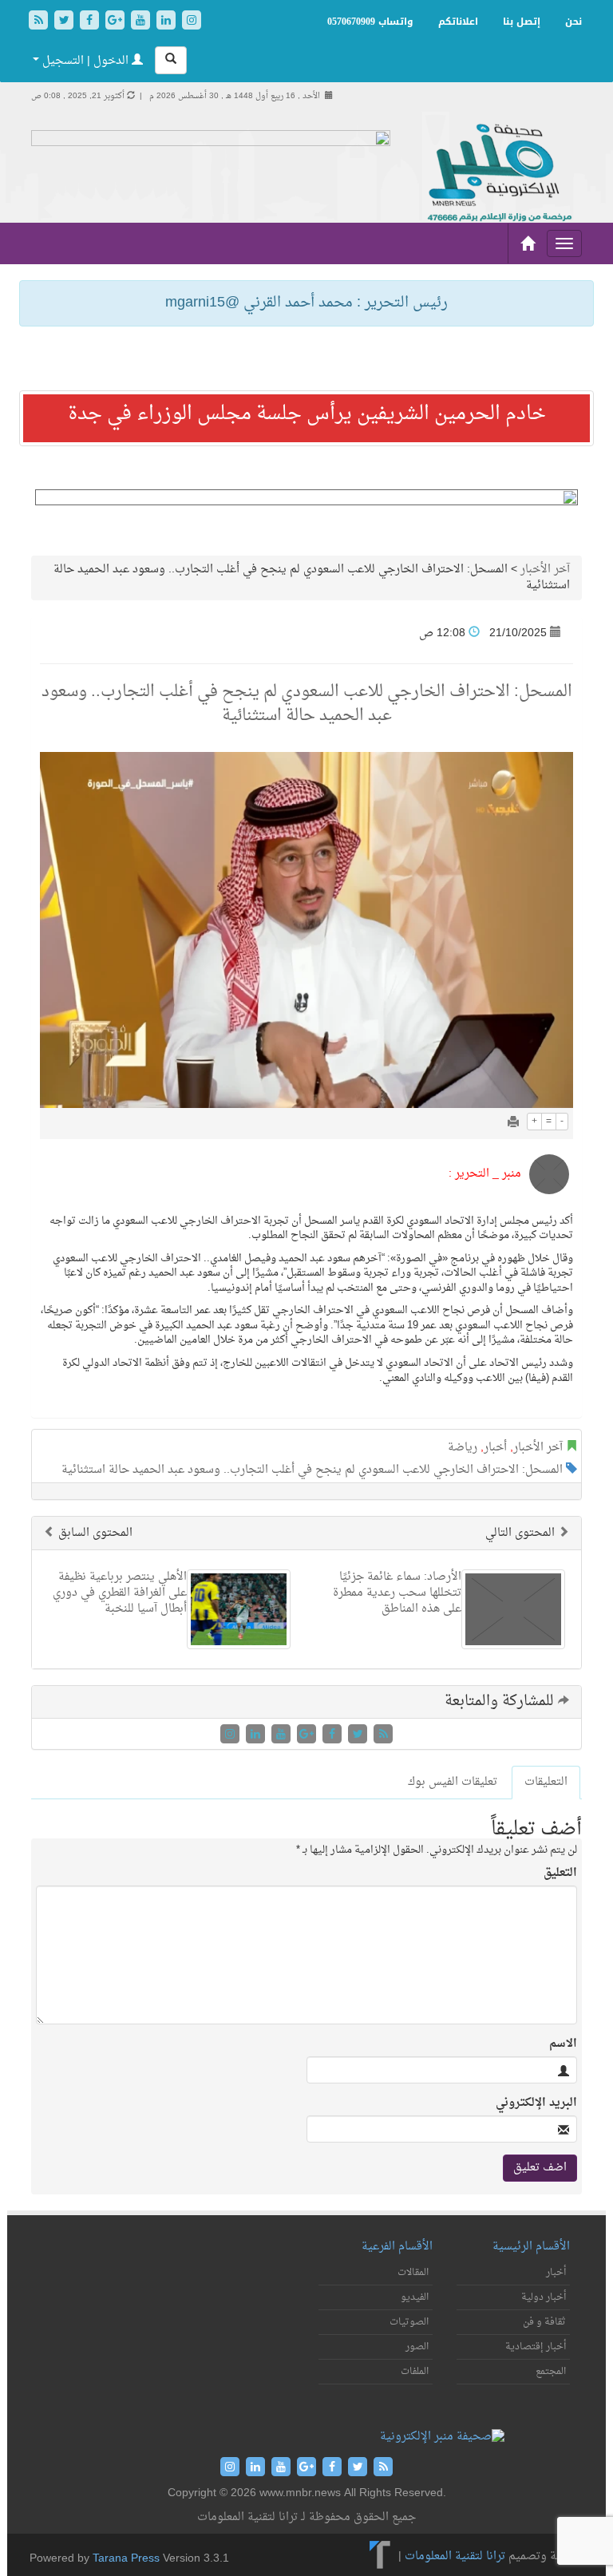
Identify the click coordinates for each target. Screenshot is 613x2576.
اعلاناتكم (458, 22)
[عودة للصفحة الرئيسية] (498, 174)
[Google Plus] (117, 22)
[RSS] (40, 22)
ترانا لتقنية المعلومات (455, 2556)
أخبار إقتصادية (536, 2347)
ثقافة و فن (544, 2322)
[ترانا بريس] (380, 2556)
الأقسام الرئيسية (531, 2247)
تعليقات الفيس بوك (453, 1782)
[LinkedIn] (168, 22)
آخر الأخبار (545, 570)
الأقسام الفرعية (397, 2247)
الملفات (415, 2372)
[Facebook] (91, 22)
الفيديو (415, 2297)
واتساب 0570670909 (370, 22)
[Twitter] (65, 22)
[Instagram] (192, 22)
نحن (573, 22)
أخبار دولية (544, 2297)
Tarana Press (126, 2559)
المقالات (413, 2273)
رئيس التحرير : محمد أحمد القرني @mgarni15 (306, 303)
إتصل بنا (522, 22)
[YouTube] (142, 22)
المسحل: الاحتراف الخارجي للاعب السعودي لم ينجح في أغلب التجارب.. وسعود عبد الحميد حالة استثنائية (312, 1470)
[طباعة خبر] (513, 1124)
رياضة (463, 1448)
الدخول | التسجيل (85, 61)
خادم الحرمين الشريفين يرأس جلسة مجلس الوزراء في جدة (307, 414)
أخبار (495, 1448)
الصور (417, 2347)
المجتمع (551, 2372)
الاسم (563, 2044)
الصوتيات (409, 2322)
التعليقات (546, 1782)
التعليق (560, 1874)
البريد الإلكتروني (536, 2103)
